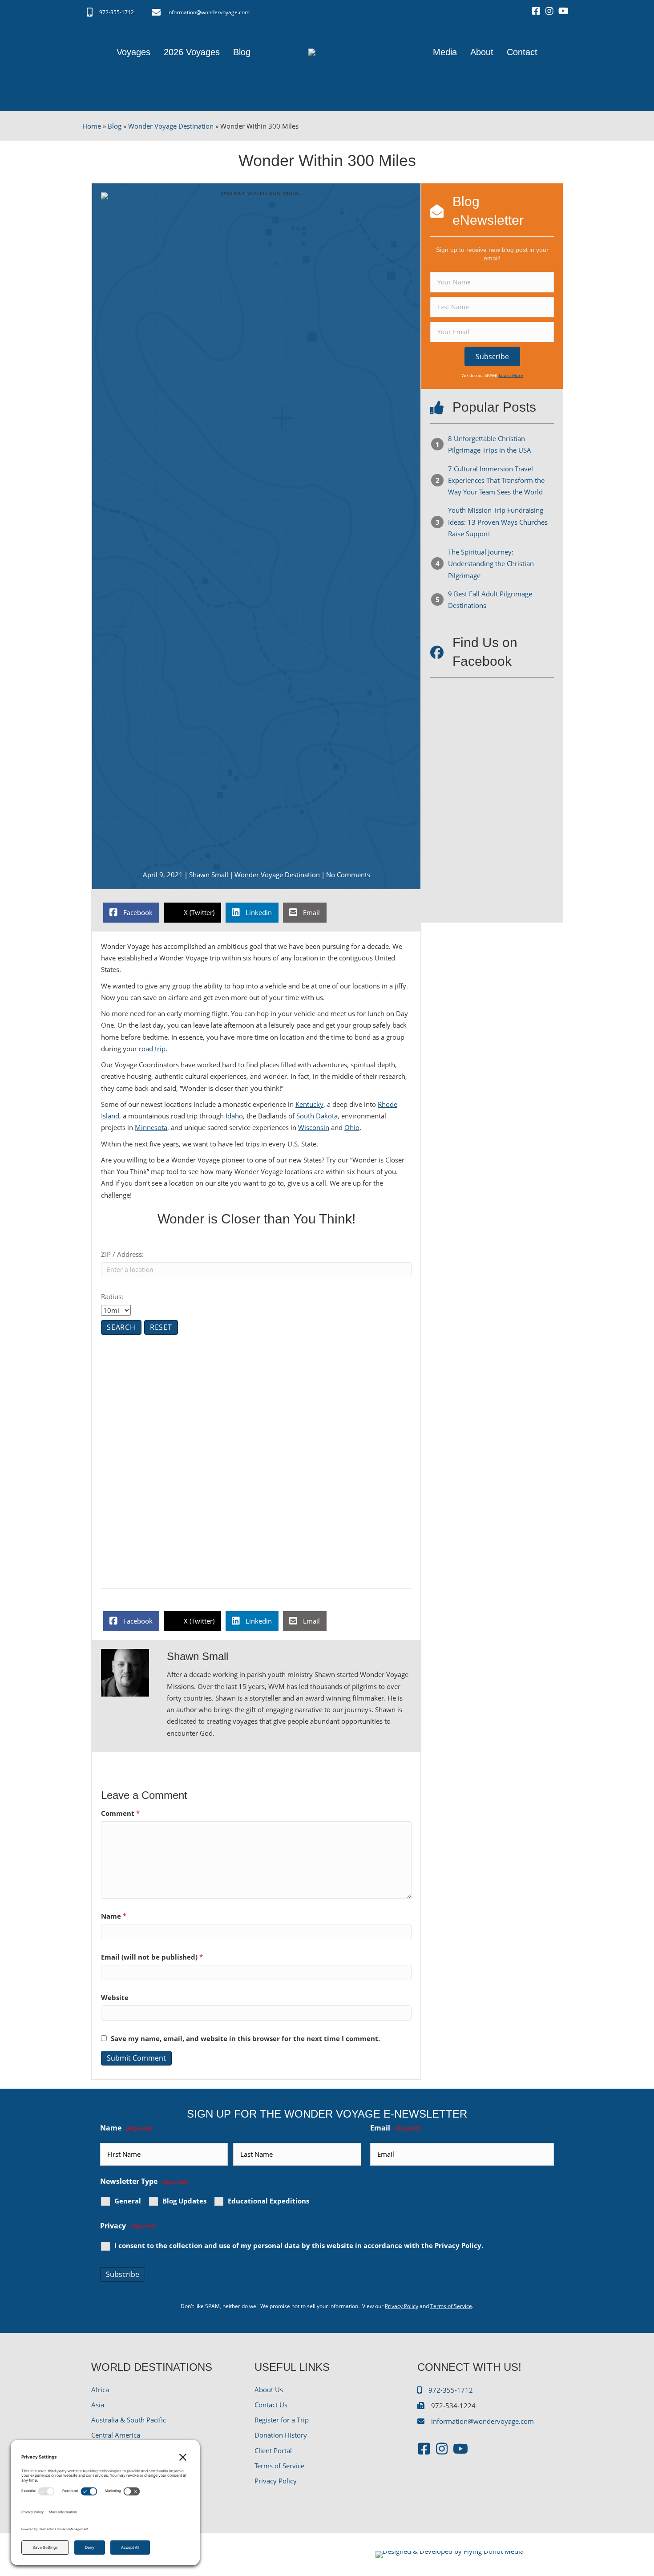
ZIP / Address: (122, 1254)
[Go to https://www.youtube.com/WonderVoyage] (563, 12)
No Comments (348, 875)
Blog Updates (184, 2201)
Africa (100, 2390)
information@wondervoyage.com (208, 12)
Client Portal (273, 2450)
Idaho (234, 1116)
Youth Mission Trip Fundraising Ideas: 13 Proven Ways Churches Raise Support (498, 522)
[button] (492, 356)
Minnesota (151, 1127)
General (128, 2201)
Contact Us (271, 2405)
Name (114, 1916)
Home (92, 126)
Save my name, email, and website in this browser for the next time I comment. (245, 2038)
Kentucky (309, 1104)
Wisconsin (314, 1127)
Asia (98, 2405)
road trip (152, 1049)
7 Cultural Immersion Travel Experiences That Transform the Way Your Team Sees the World (496, 480)
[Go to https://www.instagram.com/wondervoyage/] (549, 12)
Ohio (352, 1127)
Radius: (112, 1296)
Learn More (511, 375)
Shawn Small (209, 875)
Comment (120, 1813)
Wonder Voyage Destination (171, 126)
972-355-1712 (117, 12)
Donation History (281, 2435)
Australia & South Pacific (129, 2420)
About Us (269, 2390)
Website (115, 1997)
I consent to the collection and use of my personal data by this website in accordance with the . (299, 2246)
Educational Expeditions (268, 2201)
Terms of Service (451, 2306)
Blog (115, 126)
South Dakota (317, 1116)
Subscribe (123, 2274)
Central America (116, 2435)
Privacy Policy (458, 2245)
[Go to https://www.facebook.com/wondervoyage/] (536, 12)
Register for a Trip (282, 2420)
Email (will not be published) (152, 1957)
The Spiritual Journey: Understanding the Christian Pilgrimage (491, 564)
